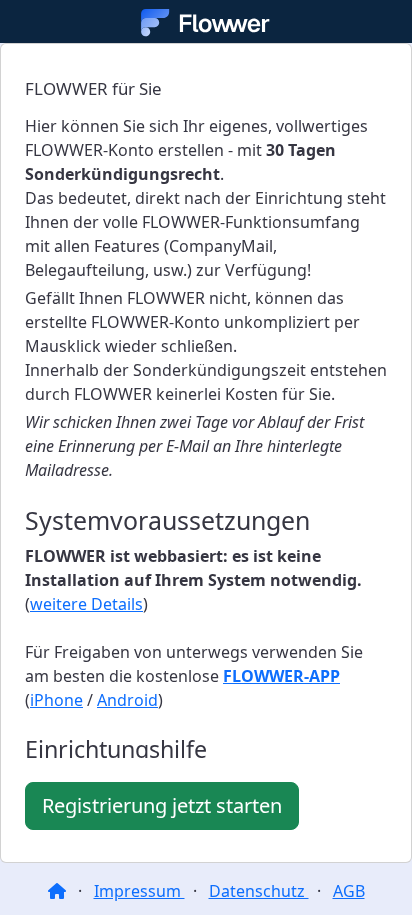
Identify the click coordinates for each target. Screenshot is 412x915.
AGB (349, 891)
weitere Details (86, 604)
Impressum (139, 891)
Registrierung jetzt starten (162, 805)
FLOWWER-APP (281, 676)
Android (127, 700)
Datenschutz (259, 891)
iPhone (56, 700)
